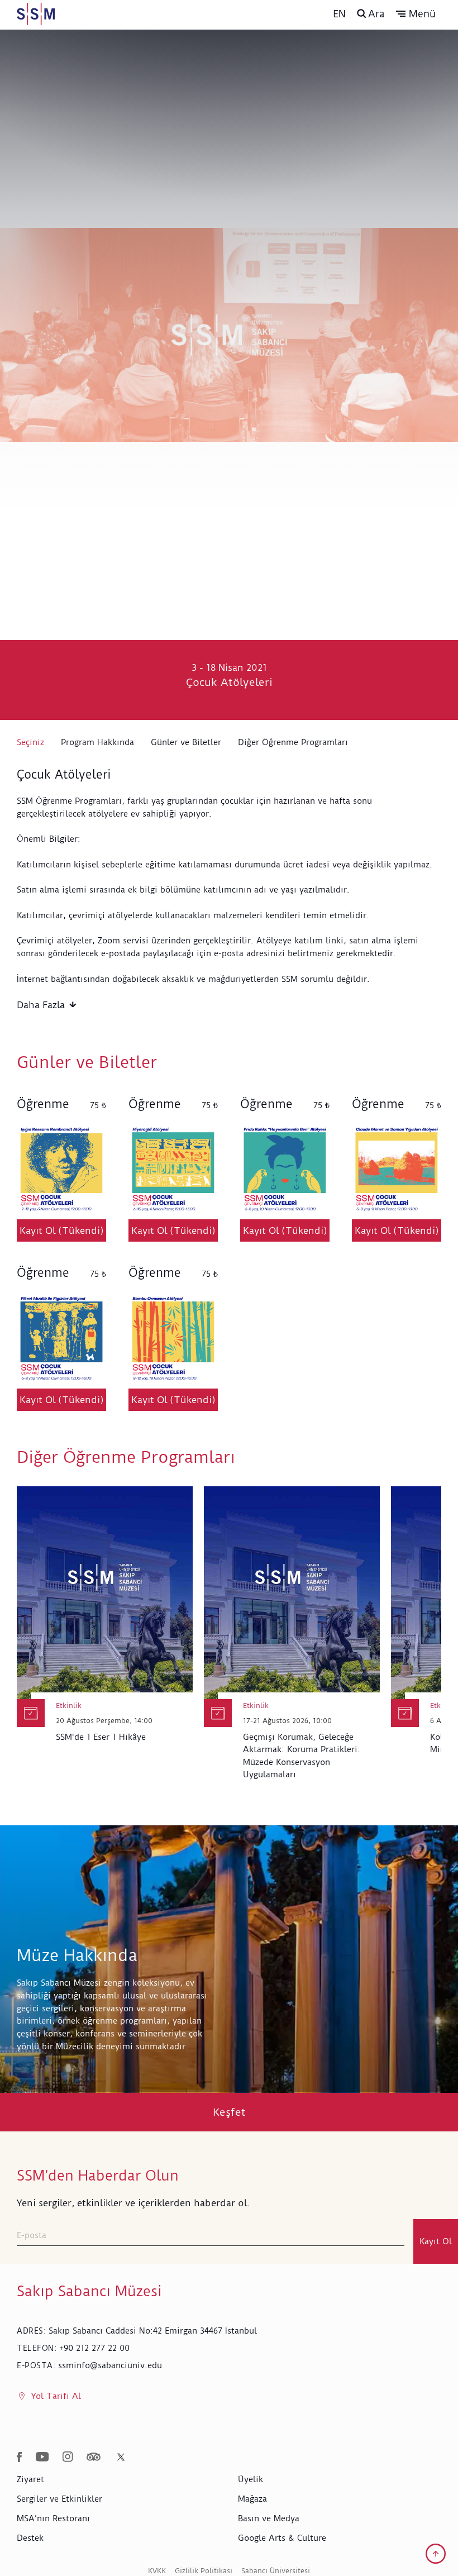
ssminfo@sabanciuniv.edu (110, 2365)
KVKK (157, 2571)
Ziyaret (30, 2479)
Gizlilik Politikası (204, 2571)
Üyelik (251, 2479)
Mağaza (252, 2499)
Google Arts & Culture (282, 2538)
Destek (30, 2538)
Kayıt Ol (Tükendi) (62, 1230)
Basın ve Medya (269, 2518)
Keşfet (229, 2112)
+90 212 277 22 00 (94, 2348)
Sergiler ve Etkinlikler (59, 2499)
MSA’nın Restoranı (53, 2518)
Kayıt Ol (436, 2241)
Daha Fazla (41, 1005)
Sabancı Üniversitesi (276, 2571)
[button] (416, 14)
